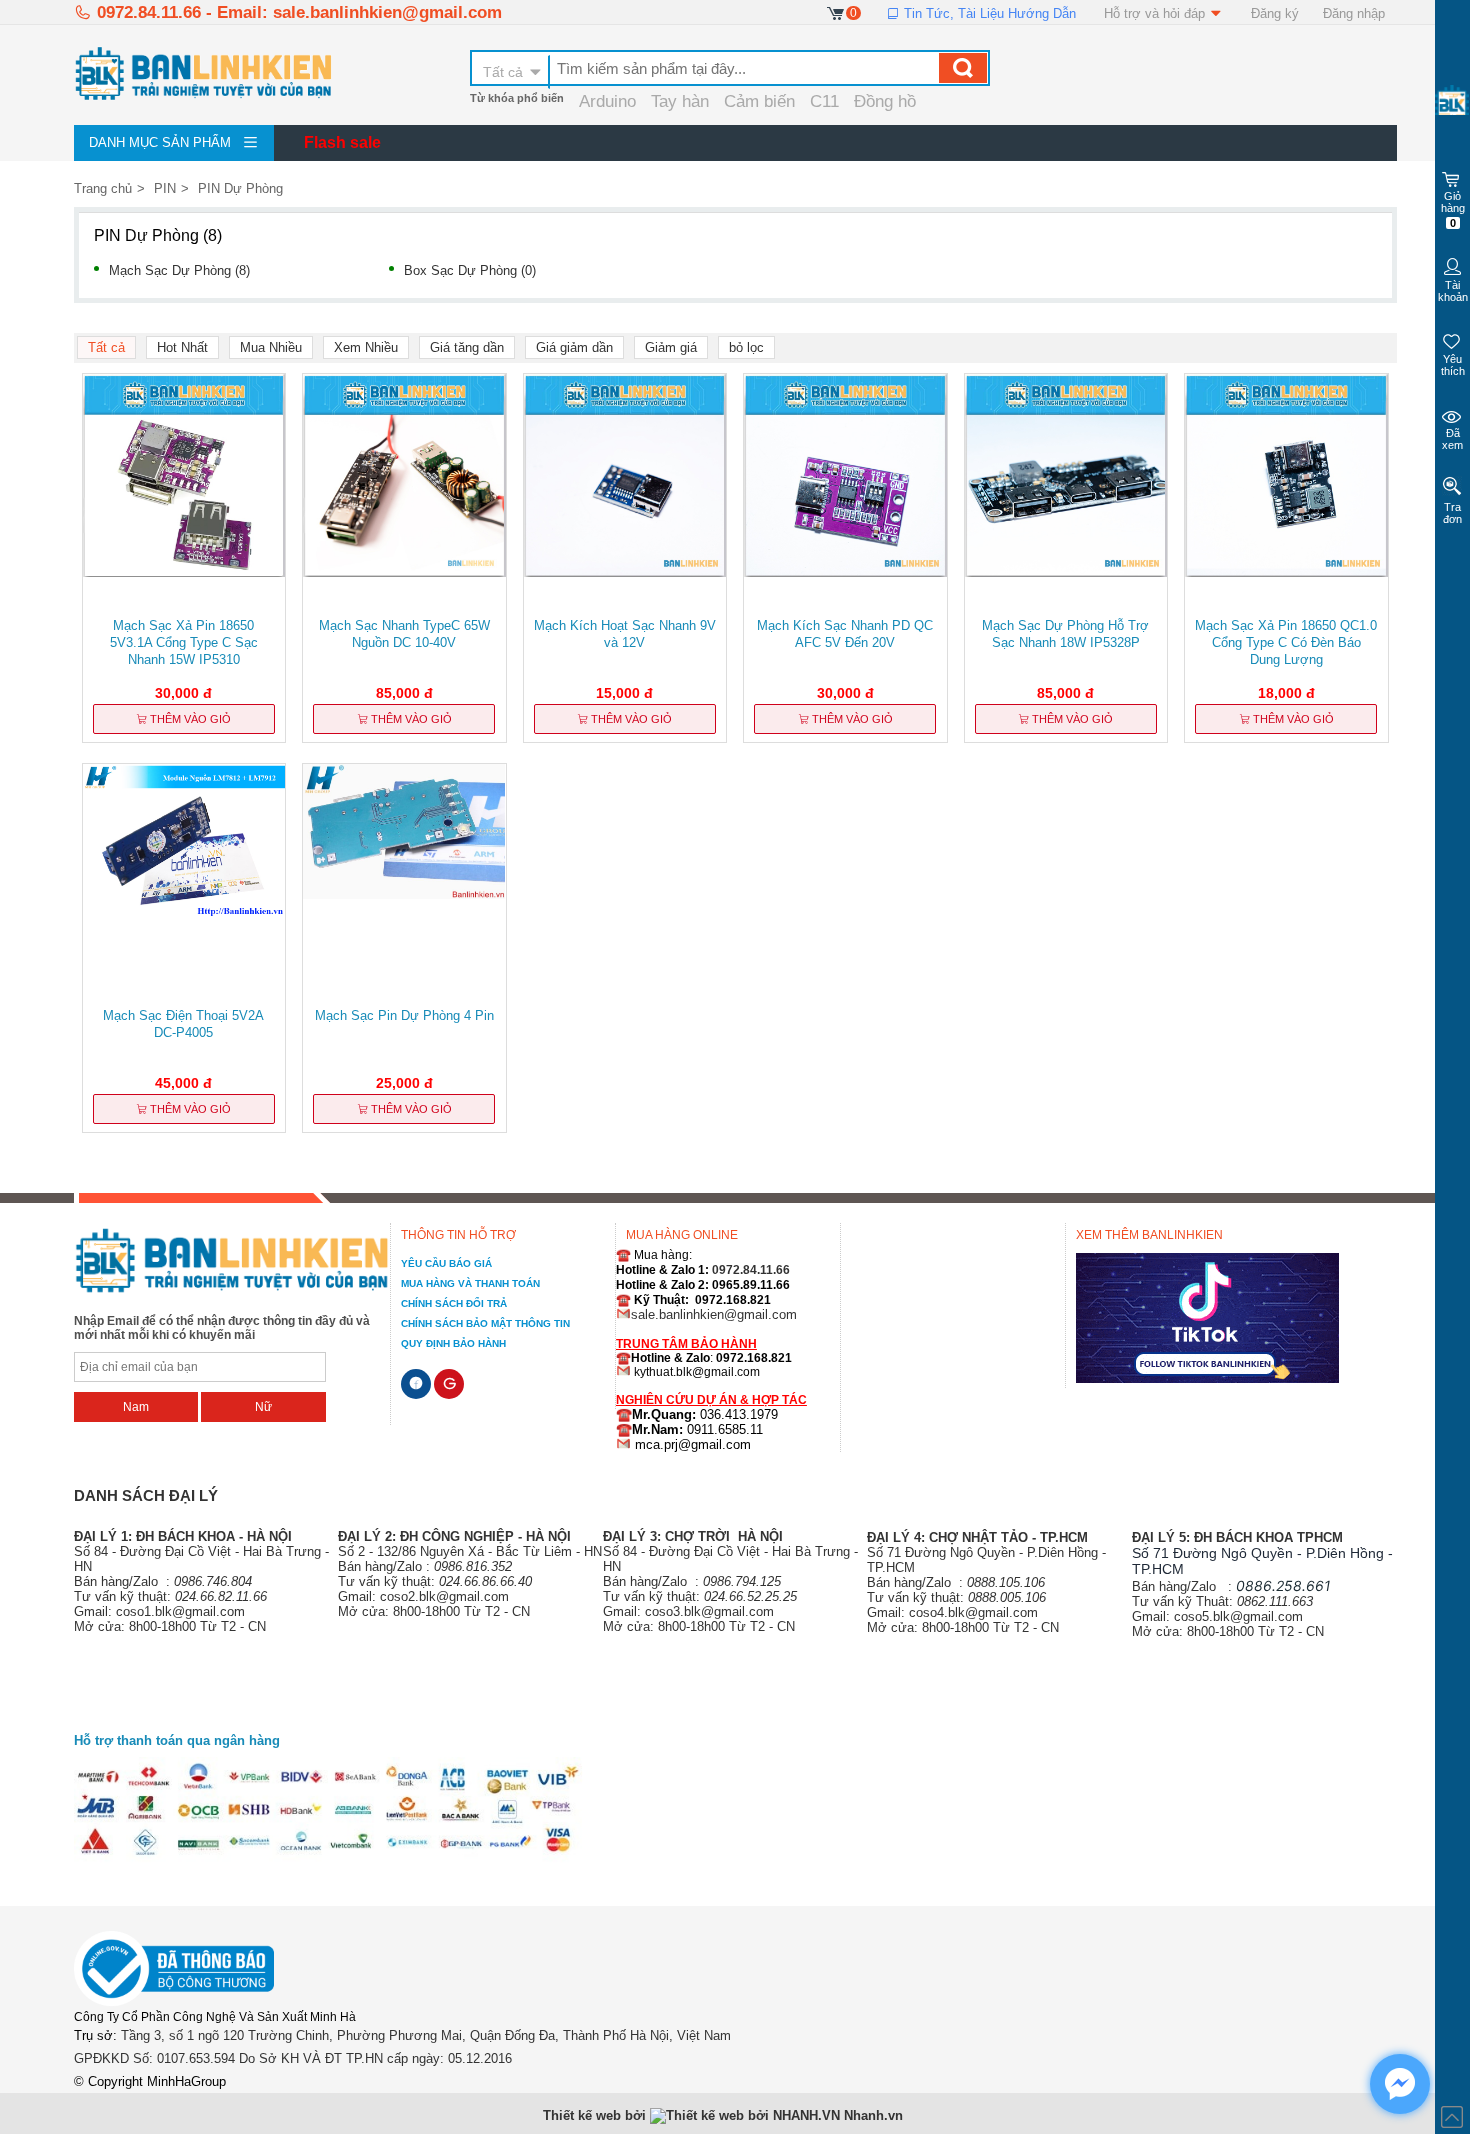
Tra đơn (1452, 513)
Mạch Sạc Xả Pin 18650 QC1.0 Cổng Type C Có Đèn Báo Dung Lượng (1286, 642)
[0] (836, 12)
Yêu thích (1453, 365)
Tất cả (503, 72)
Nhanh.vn (873, 2115)
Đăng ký (1275, 13)
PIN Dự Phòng (240, 188)
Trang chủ (103, 188)
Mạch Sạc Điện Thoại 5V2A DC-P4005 (183, 1024)
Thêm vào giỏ (189, 719)
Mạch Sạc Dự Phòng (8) (179, 270)
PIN (165, 188)
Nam (136, 1407)
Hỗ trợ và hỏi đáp (1156, 13)
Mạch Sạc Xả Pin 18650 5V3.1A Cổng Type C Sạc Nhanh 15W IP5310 (184, 642)
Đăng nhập (1354, 13)
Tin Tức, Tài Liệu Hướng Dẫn (988, 13)
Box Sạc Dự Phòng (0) (470, 270)
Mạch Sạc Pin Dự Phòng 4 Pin (404, 1015)
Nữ (263, 1407)
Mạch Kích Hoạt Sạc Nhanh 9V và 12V (625, 634)
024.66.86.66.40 (485, 1581)
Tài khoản (1453, 291)
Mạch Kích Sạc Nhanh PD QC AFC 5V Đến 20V (845, 634)
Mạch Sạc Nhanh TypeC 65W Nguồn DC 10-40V (404, 634)
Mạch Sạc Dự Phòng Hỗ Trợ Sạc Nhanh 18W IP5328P (1065, 634)
